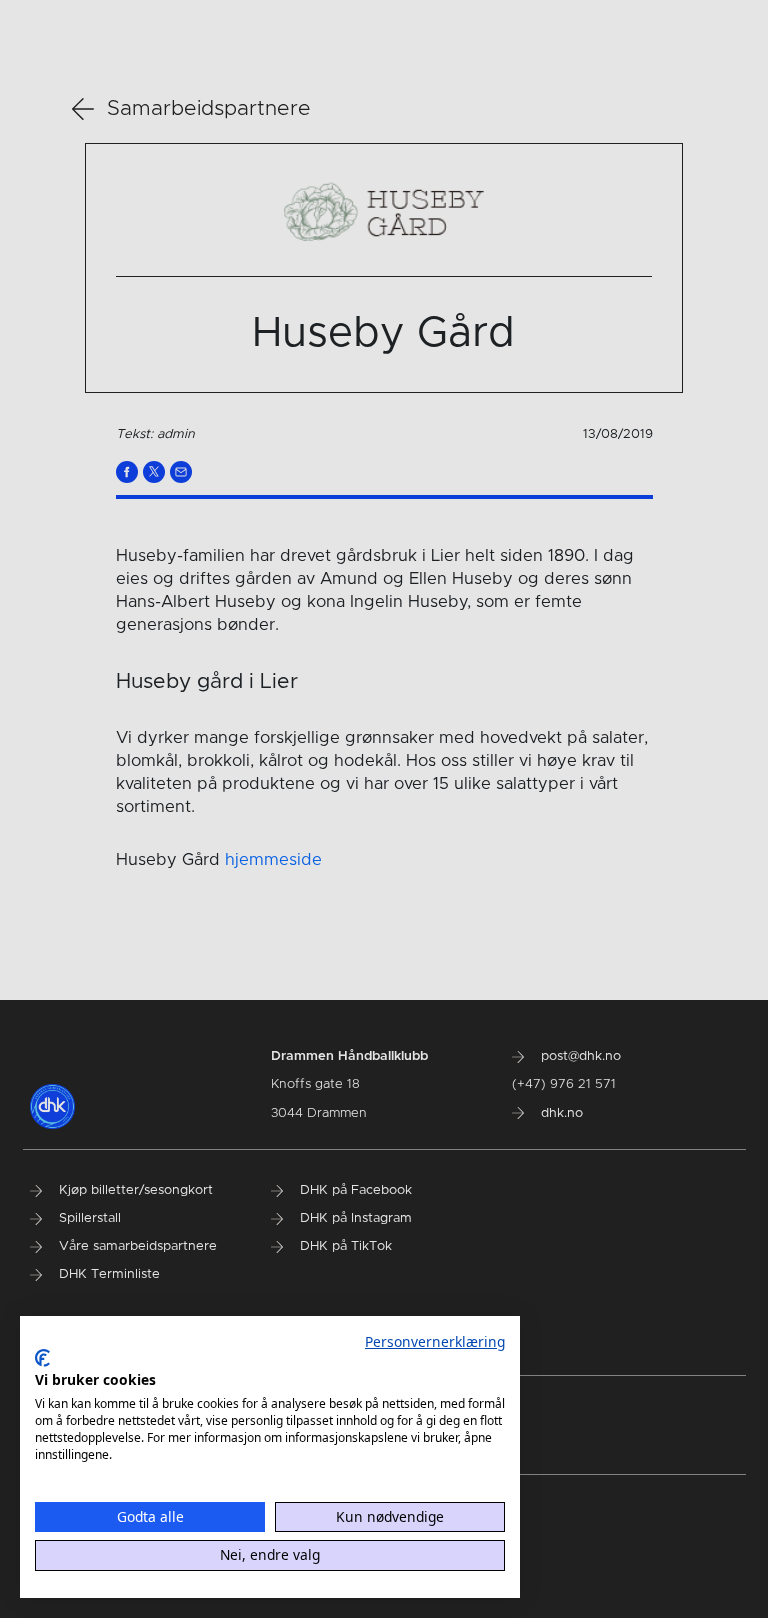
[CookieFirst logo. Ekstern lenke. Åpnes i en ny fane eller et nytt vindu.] (42, 1358)
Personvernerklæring (435, 1341)
